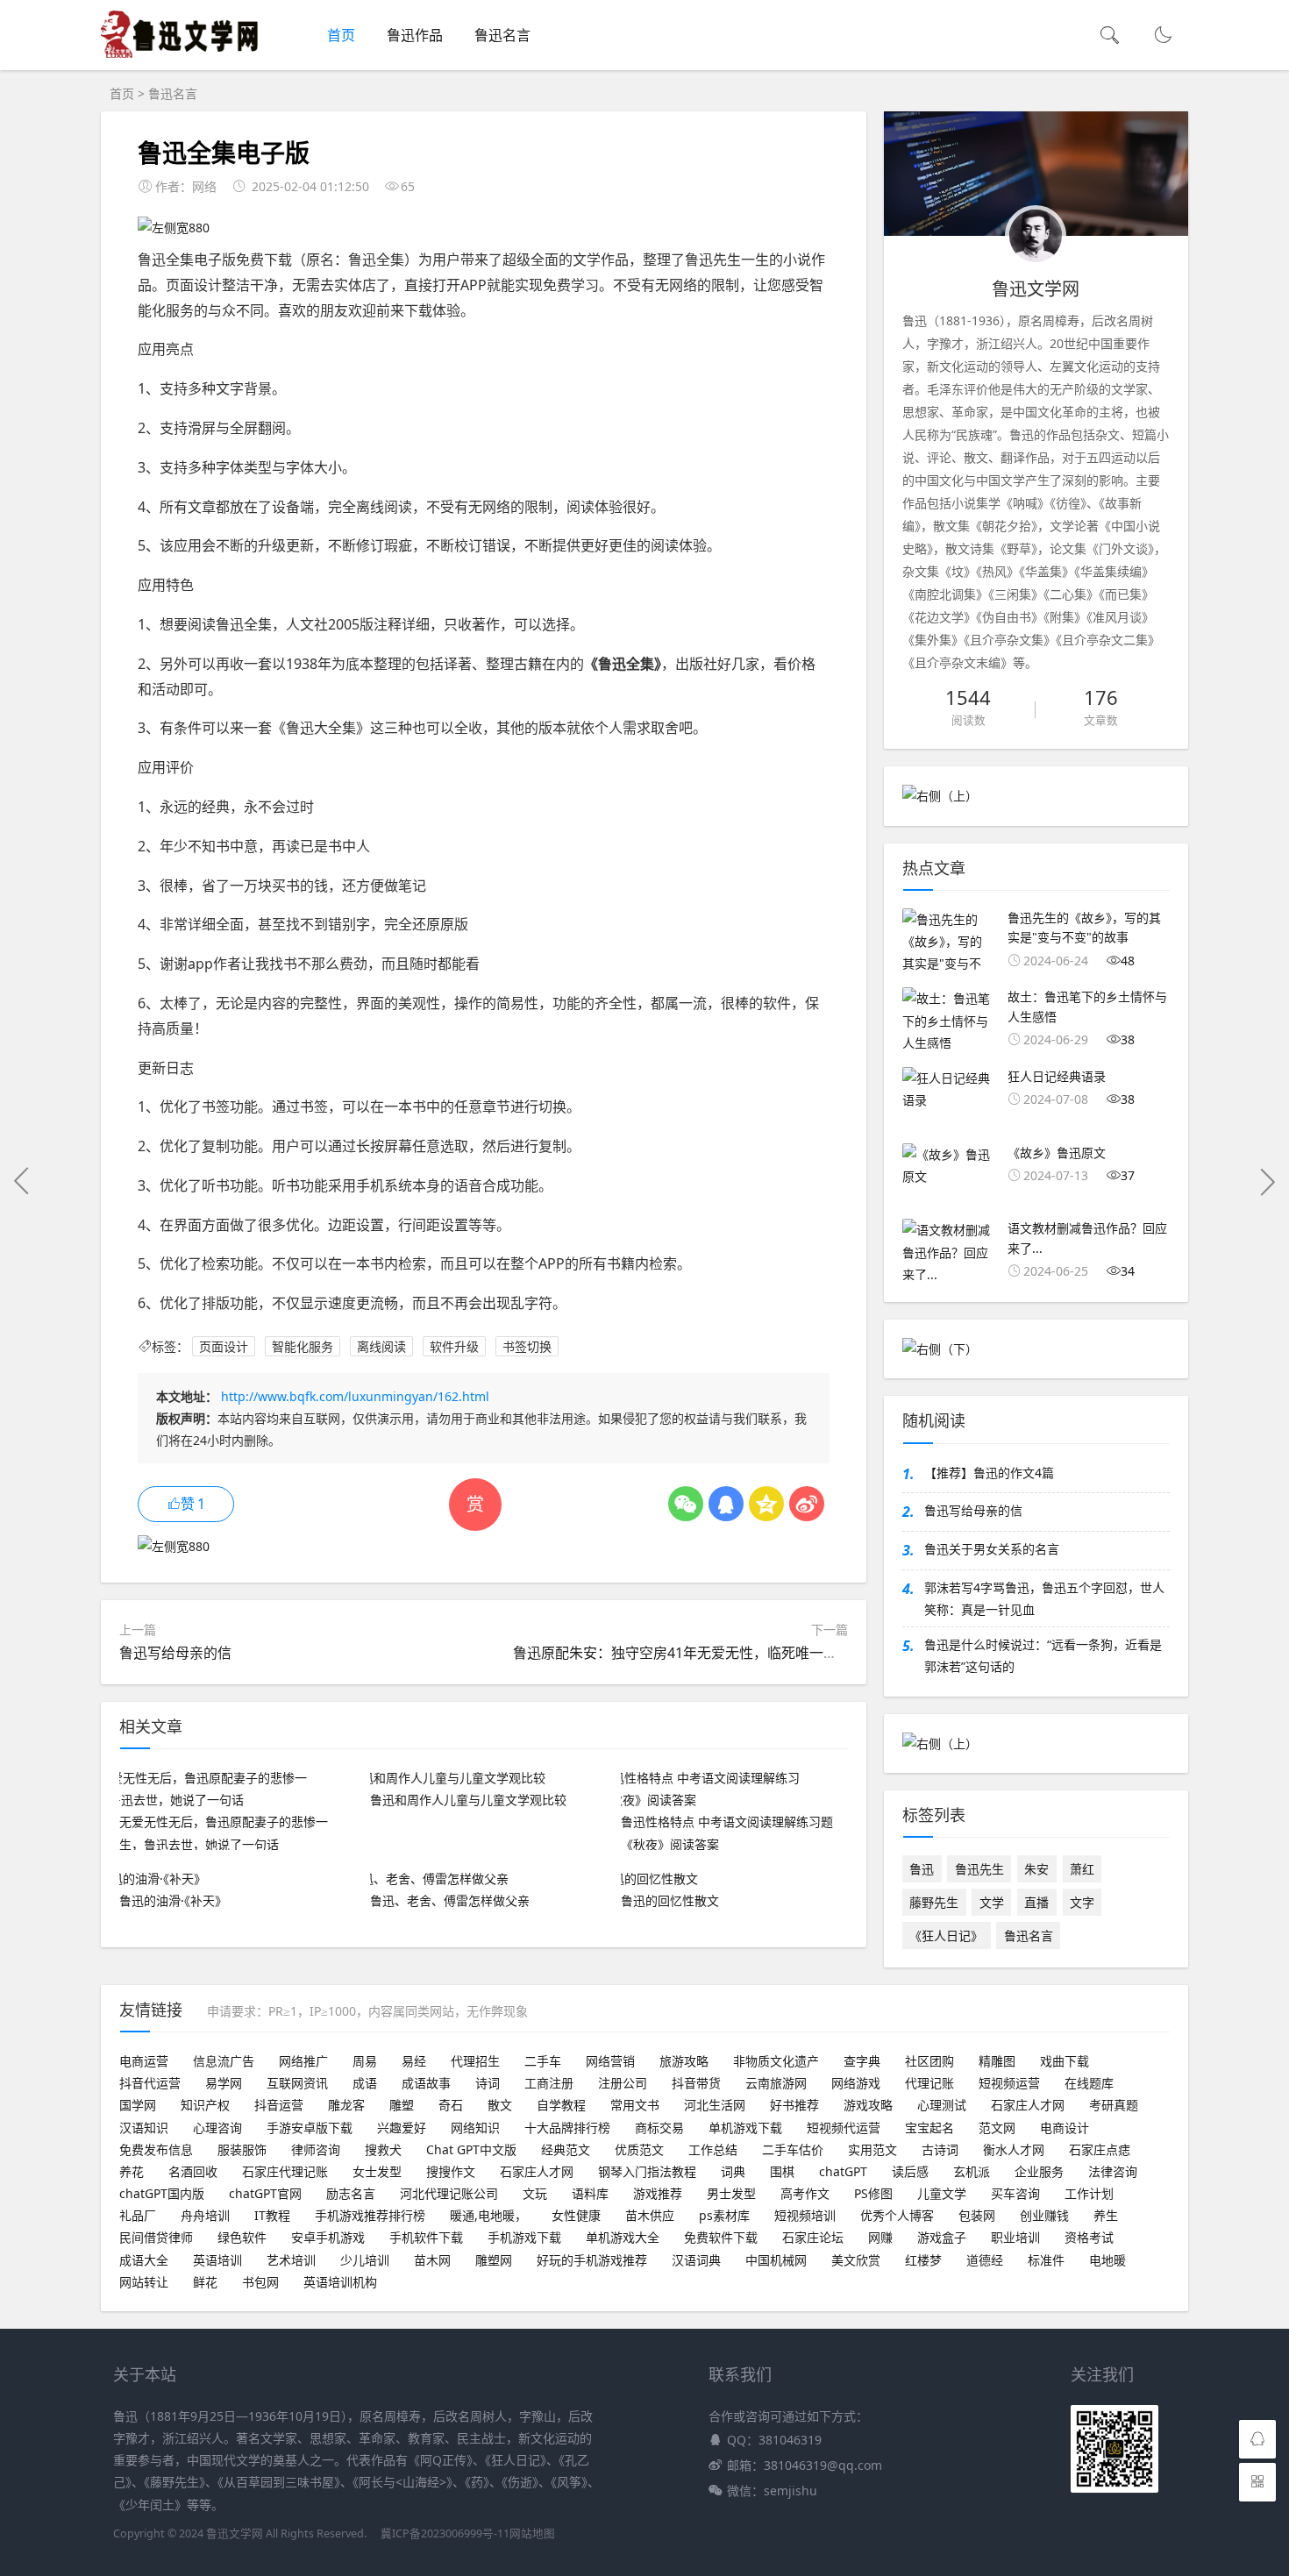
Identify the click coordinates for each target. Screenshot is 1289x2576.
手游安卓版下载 (310, 2128)
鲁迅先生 (979, 1869)
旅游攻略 (684, 2061)
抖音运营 (279, 2105)
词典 (733, 2171)
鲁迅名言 (502, 35)
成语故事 (426, 2083)
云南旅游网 (776, 2083)
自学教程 (561, 2105)
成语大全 (144, 2260)
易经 (414, 2061)
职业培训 (1015, 2237)
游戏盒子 (942, 2237)
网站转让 (144, 2282)
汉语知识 (144, 2128)
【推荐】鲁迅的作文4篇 (989, 1473)
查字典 (862, 2061)
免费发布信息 (156, 2149)
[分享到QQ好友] (726, 1504)
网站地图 (532, 2533)
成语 (365, 2083)
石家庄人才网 (1028, 2105)
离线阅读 (381, 1346)
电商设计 (1065, 2128)
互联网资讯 (297, 2083)
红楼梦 (923, 2260)
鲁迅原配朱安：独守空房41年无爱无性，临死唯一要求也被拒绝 (710, 1653)
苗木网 (432, 2260)
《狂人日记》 (946, 1936)
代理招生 (475, 2061)
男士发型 (731, 2193)
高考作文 (805, 2193)
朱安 (1036, 1869)
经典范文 (566, 2149)
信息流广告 (224, 2061)
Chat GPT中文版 (471, 2149)
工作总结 (713, 2149)
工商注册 (549, 2083)
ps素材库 (724, 2215)
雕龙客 (346, 2105)
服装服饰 (242, 2149)
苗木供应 (650, 2215)
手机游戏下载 (524, 2237)
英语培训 (217, 2260)
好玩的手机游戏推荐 (592, 2260)
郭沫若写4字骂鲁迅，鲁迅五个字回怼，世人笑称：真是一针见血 (1044, 1598)
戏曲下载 (1065, 2061)
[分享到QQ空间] (766, 1504)
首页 (341, 35)
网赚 (880, 2237)
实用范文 (872, 2149)
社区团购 (929, 2061)
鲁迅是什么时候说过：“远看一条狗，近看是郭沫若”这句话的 (1043, 1655)
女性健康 (576, 2215)
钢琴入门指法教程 (647, 2171)
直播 (1036, 1902)
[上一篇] (22, 1181)
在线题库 (1089, 2083)
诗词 (488, 2083)
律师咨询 (316, 2149)
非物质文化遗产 (776, 2061)
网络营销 (610, 2061)
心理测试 (942, 2105)
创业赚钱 (1044, 2215)
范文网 (997, 2128)
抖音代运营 (150, 2083)
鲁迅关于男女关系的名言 (992, 1549)
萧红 (1082, 1869)
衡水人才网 (1014, 2149)
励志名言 (351, 2193)
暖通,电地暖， (488, 2215)
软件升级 (454, 1346)
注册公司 (623, 2083)
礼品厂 (138, 2215)
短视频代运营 (844, 2128)
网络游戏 (856, 2083)
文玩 (535, 2193)
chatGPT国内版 (162, 2193)
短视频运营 (1009, 2083)
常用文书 (635, 2105)
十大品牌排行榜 (567, 2128)
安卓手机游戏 (328, 2237)
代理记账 (929, 2083)
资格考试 (1089, 2237)
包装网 (977, 2215)
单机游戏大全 (623, 2237)
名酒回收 (193, 2171)
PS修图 (873, 2193)
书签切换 (527, 1346)
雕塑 (402, 2105)
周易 (365, 2061)
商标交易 (659, 2128)
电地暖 (1107, 2260)
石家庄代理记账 (285, 2171)
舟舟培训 (205, 2215)
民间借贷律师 (156, 2237)
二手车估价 (793, 2149)
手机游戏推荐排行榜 (370, 2215)
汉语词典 (696, 2260)
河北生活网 (715, 2105)
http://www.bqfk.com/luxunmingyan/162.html (355, 1396)
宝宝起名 (929, 2128)
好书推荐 (794, 2105)
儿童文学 (942, 2193)
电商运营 (144, 2061)
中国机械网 (776, 2260)
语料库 (590, 2193)
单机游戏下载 (745, 2128)
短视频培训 (805, 2215)
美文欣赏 (856, 2260)
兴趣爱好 (402, 2128)
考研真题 (1114, 2105)
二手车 (543, 2061)
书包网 (260, 2282)
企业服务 (1039, 2171)
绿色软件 (242, 2237)
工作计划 (1089, 2193)
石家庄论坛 (813, 2237)
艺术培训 (291, 2260)
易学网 (224, 2083)
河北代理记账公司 (449, 2193)
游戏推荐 (658, 2193)
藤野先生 (934, 1902)
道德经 (985, 2260)
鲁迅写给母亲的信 (175, 1653)
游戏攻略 (868, 2105)
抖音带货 (696, 2083)
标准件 (1046, 2260)
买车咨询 (1015, 2193)
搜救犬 (383, 2149)
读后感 (910, 2171)
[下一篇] (1267, 1181)
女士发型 (377, 2171)
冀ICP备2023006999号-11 (445, 2533)
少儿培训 (365, 2260)
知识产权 (205, 2105)
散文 (500, 2105)
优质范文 (639, 2149)
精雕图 (997, 2061)
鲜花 (205, 2282)
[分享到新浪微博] (807, 1504)
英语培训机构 (340, 2282)
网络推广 (303, 2061)
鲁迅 (922, 1869)
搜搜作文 (451, 2171)
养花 (132, 2171)
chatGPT (843, 2171)
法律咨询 (1113, 2171)
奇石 (451, 2105)
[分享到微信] (686, 1504)
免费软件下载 (721, 2237)
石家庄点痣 (1100, 2149)
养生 (1106, 2215)
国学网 (138, 2105)
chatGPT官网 (265, 2193)
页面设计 (224, 1346)
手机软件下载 (426, 2237)
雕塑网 (494, 2260)
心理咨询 (217, 2128)
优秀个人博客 (897, 2215)
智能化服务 (303, 1346)
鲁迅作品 (415, 35)
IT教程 (272, 2215)
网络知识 (475, 2128)
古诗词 (940, 2149)
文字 (1082, 1902)
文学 (992, 1902)
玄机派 (972, 2171)
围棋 (782, 2171)
